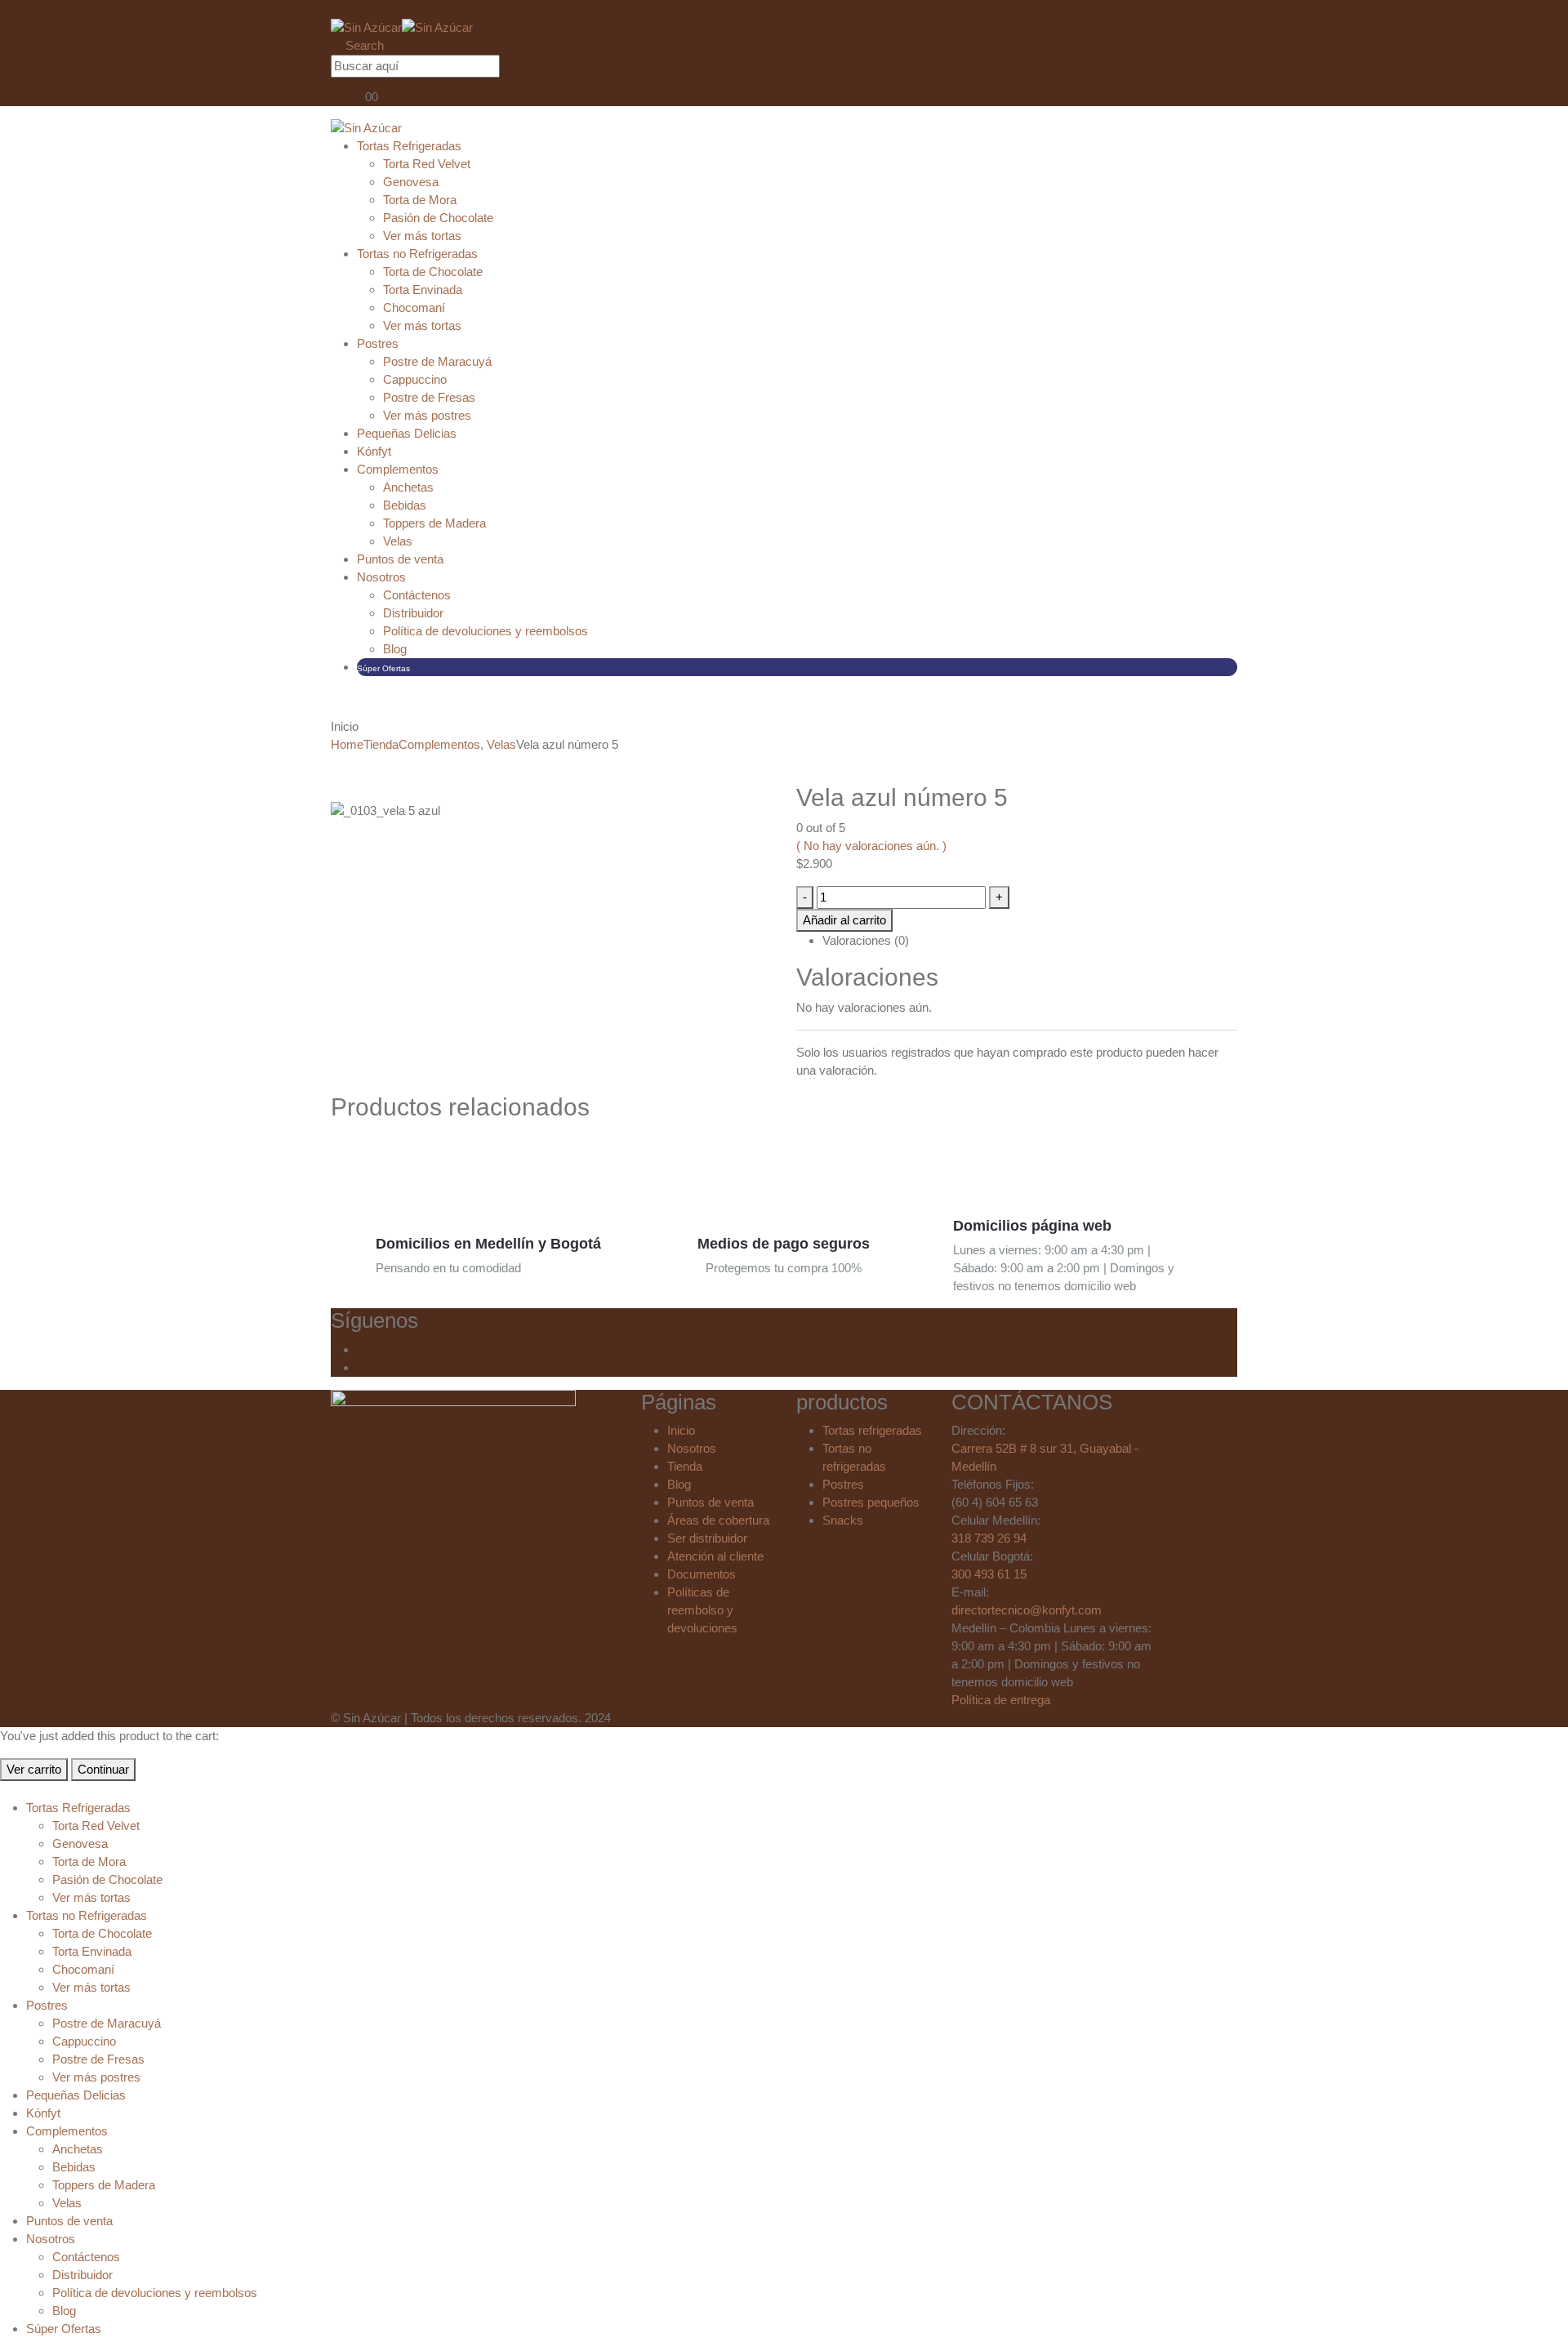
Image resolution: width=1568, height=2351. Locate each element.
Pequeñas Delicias (407, 433)
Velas (398, 541)
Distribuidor (413, 613)
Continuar (103, 1769)
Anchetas (408, 487)
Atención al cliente (715, 1556)
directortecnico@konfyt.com (1027, 1610)
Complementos (398, 469)
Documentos (702, 1574)
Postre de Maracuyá (437, 361)
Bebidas (405, 505)
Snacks (843, 1520)
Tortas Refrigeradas (409, 146)
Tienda (685, 1466)
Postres (378, 343)
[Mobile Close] (5, 1790)
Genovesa (411, 182)
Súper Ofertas (383, 668)
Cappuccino (415, 379)
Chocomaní (414, 307)
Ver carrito (34, 1769)
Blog (395, 649)
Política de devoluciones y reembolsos (486, 631)
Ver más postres (427, 415)
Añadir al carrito (844, 920)
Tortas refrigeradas (872, 1430)
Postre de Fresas (429, 397)
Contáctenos (417, 595)
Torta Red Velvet (427, 164)
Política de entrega (1001, 1700)
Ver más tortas (422, 236)
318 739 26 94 (989, 1538)
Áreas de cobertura (718, 1520)
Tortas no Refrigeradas (417, 254)
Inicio (681, 1430)
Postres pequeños (871, 1502)
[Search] (516, 67)
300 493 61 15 (989, 1574)
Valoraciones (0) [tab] (866, 940)
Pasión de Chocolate (438, 218)
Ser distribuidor (707, 1538)
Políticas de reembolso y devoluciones (702, 1610)
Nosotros (381, 577)
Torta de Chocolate (433, 272)
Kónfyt (374, 451)
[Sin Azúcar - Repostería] (402, 27)
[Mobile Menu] (336, 9)
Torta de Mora (420, 200)
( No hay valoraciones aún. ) (871, 846)
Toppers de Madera (434, 523)
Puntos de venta (400, 559)
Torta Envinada (423, 289)
